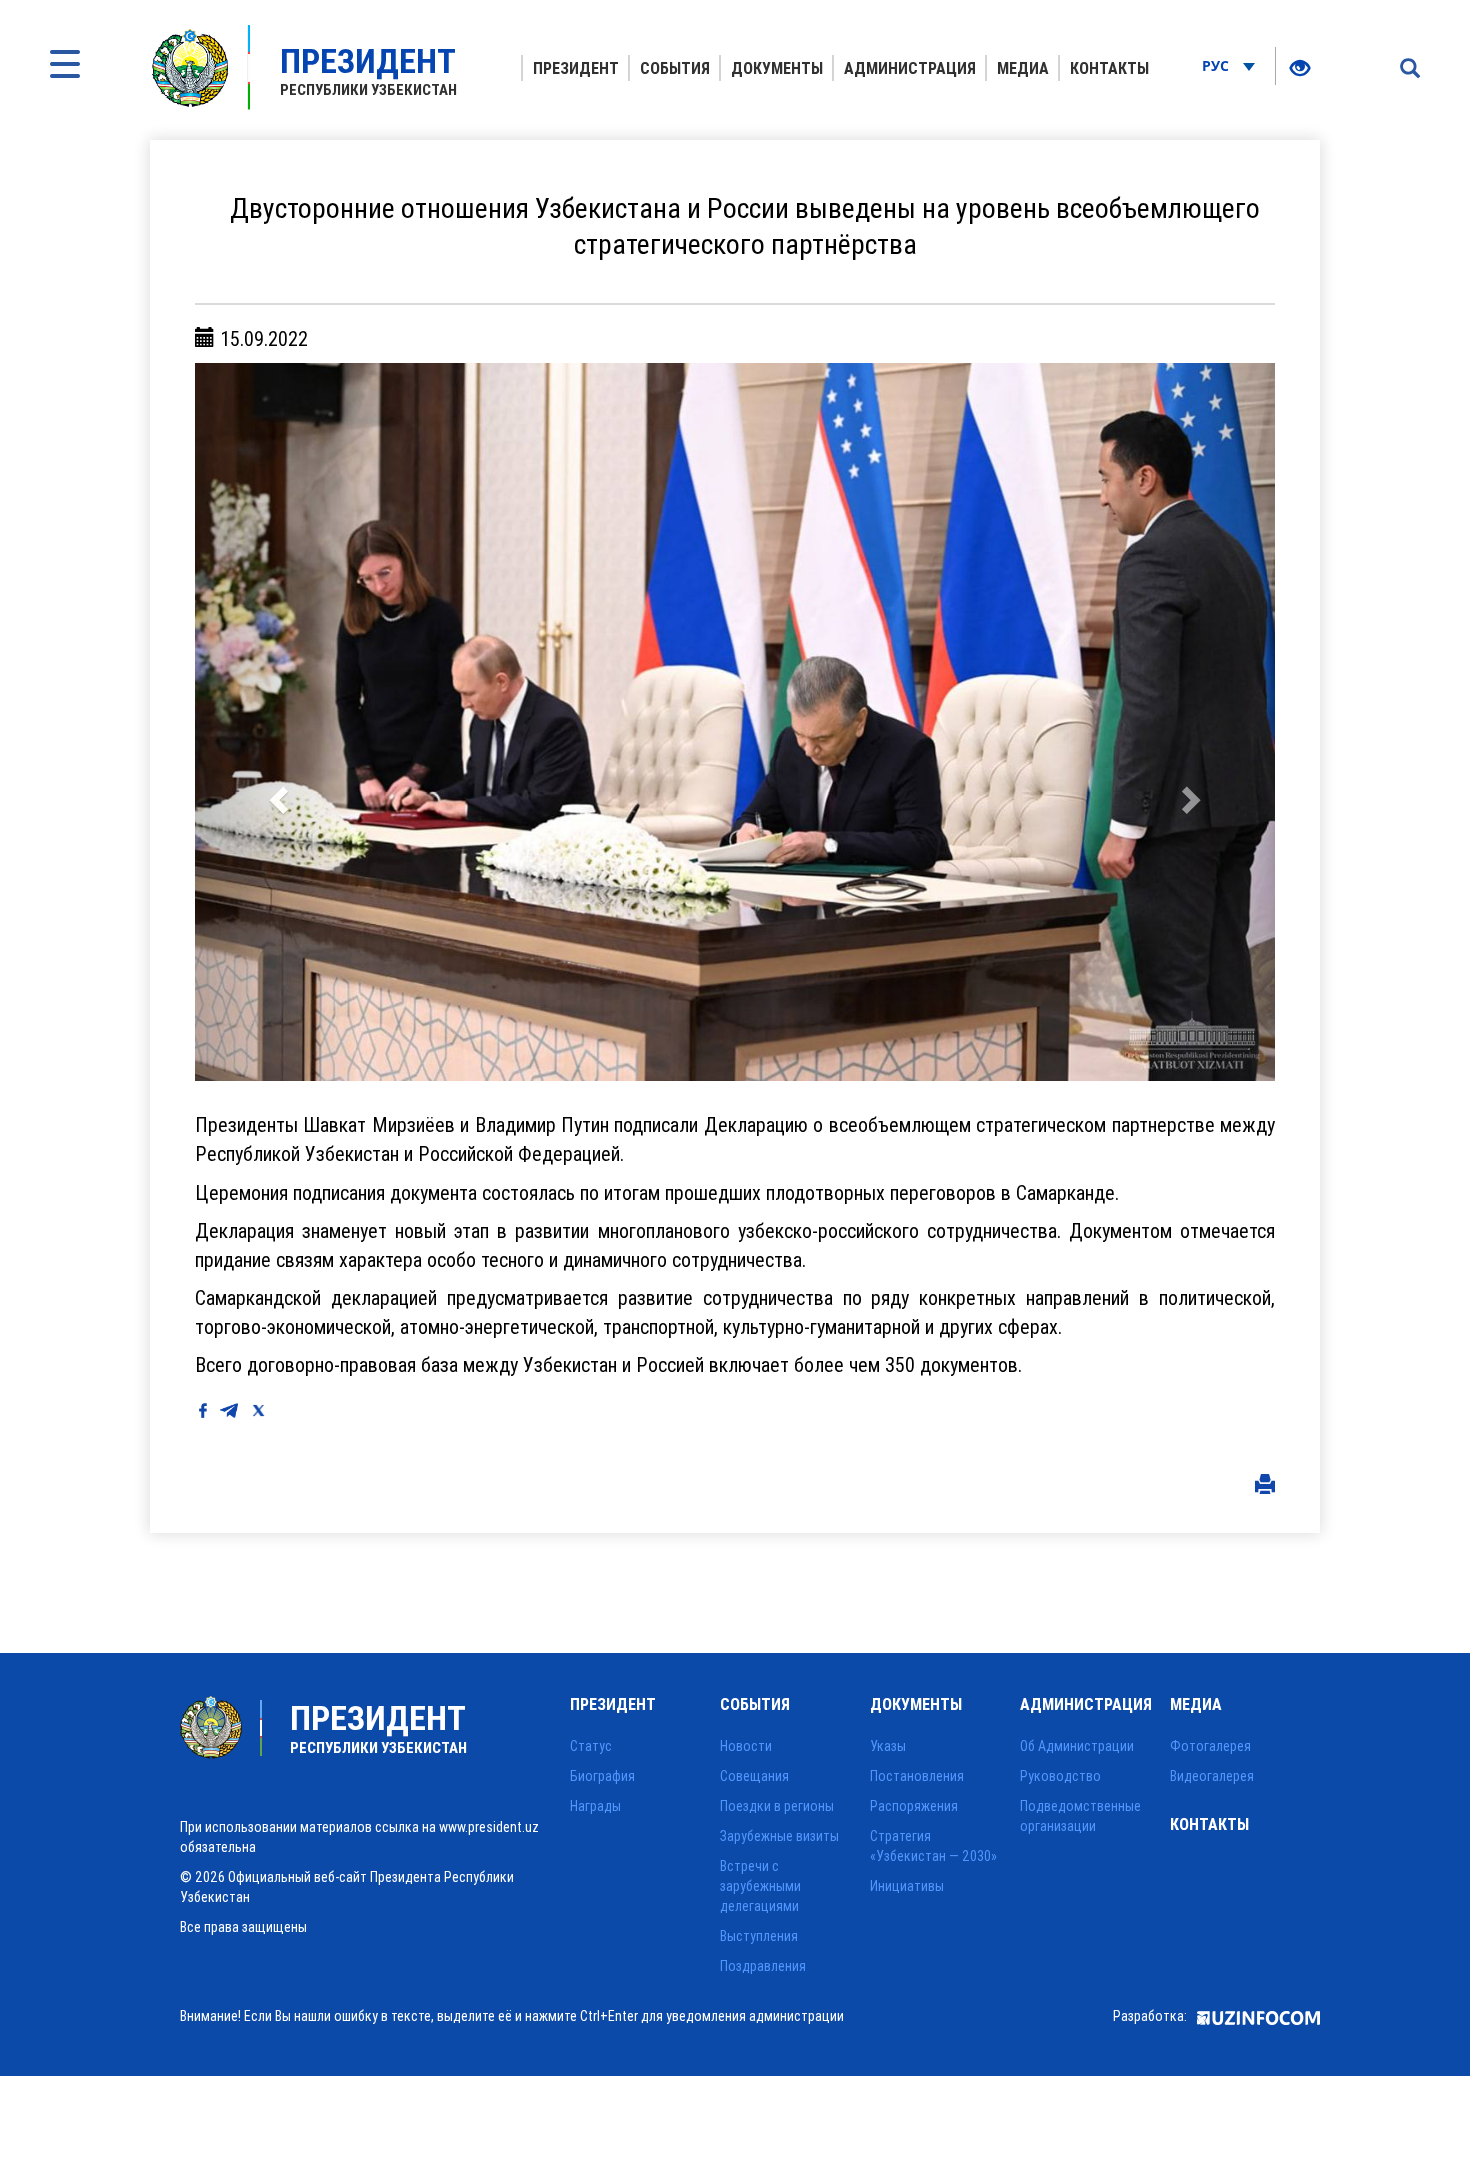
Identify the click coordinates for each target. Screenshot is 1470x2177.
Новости (746, 1746)
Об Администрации (1077, 1746)
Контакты (1109, 68)
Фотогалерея (1210, 1746)
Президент (576, 68)
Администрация (910, 68)
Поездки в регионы (777, 1806)
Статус (591, 1746)
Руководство (1060, 1776)
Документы (777, 68)
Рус (1217, 65)
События (675, 68)
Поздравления (763, 1966)
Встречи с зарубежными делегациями (760, 1886)
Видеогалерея (1212, 1776)
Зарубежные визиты (779, 1836)
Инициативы (907, 1886)
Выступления (759, 1936)
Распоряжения (914, 1806)
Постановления (917, 1776)
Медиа (1023, 68)
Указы (888, 1746)
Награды (595, 1806)
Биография (602, 1776)
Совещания (754, 1776)
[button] (276, 722)
